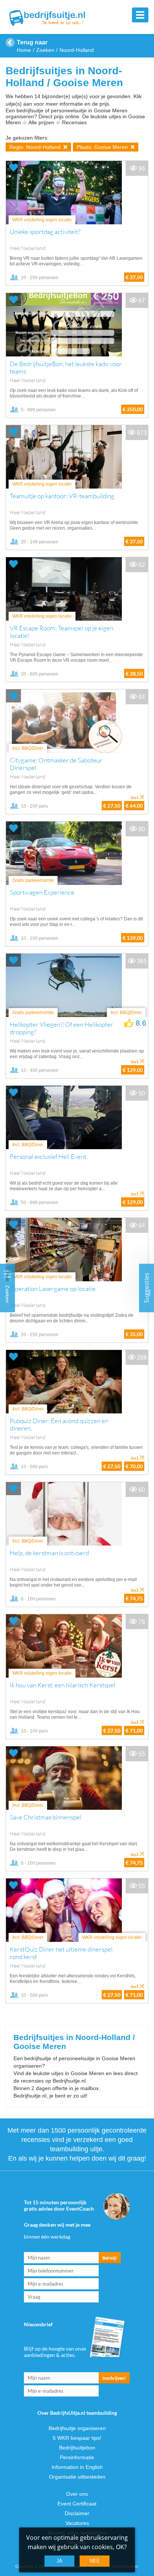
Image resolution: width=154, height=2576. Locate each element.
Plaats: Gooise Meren (103, 147)
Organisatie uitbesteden (77, 2477)
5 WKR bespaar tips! (77, 2438)
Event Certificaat (77, 2504)
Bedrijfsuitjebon (77, 2448)
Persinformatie (77, 2457)
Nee (95, 2561)
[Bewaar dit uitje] (13, 167)
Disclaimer (77, 2513)
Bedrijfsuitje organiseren (77, 2428)
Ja (59, 2561)
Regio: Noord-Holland (36, 147)
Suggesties (147, 1288)
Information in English (77, 2467)
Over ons (77, 2494)
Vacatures (77, 2523)
